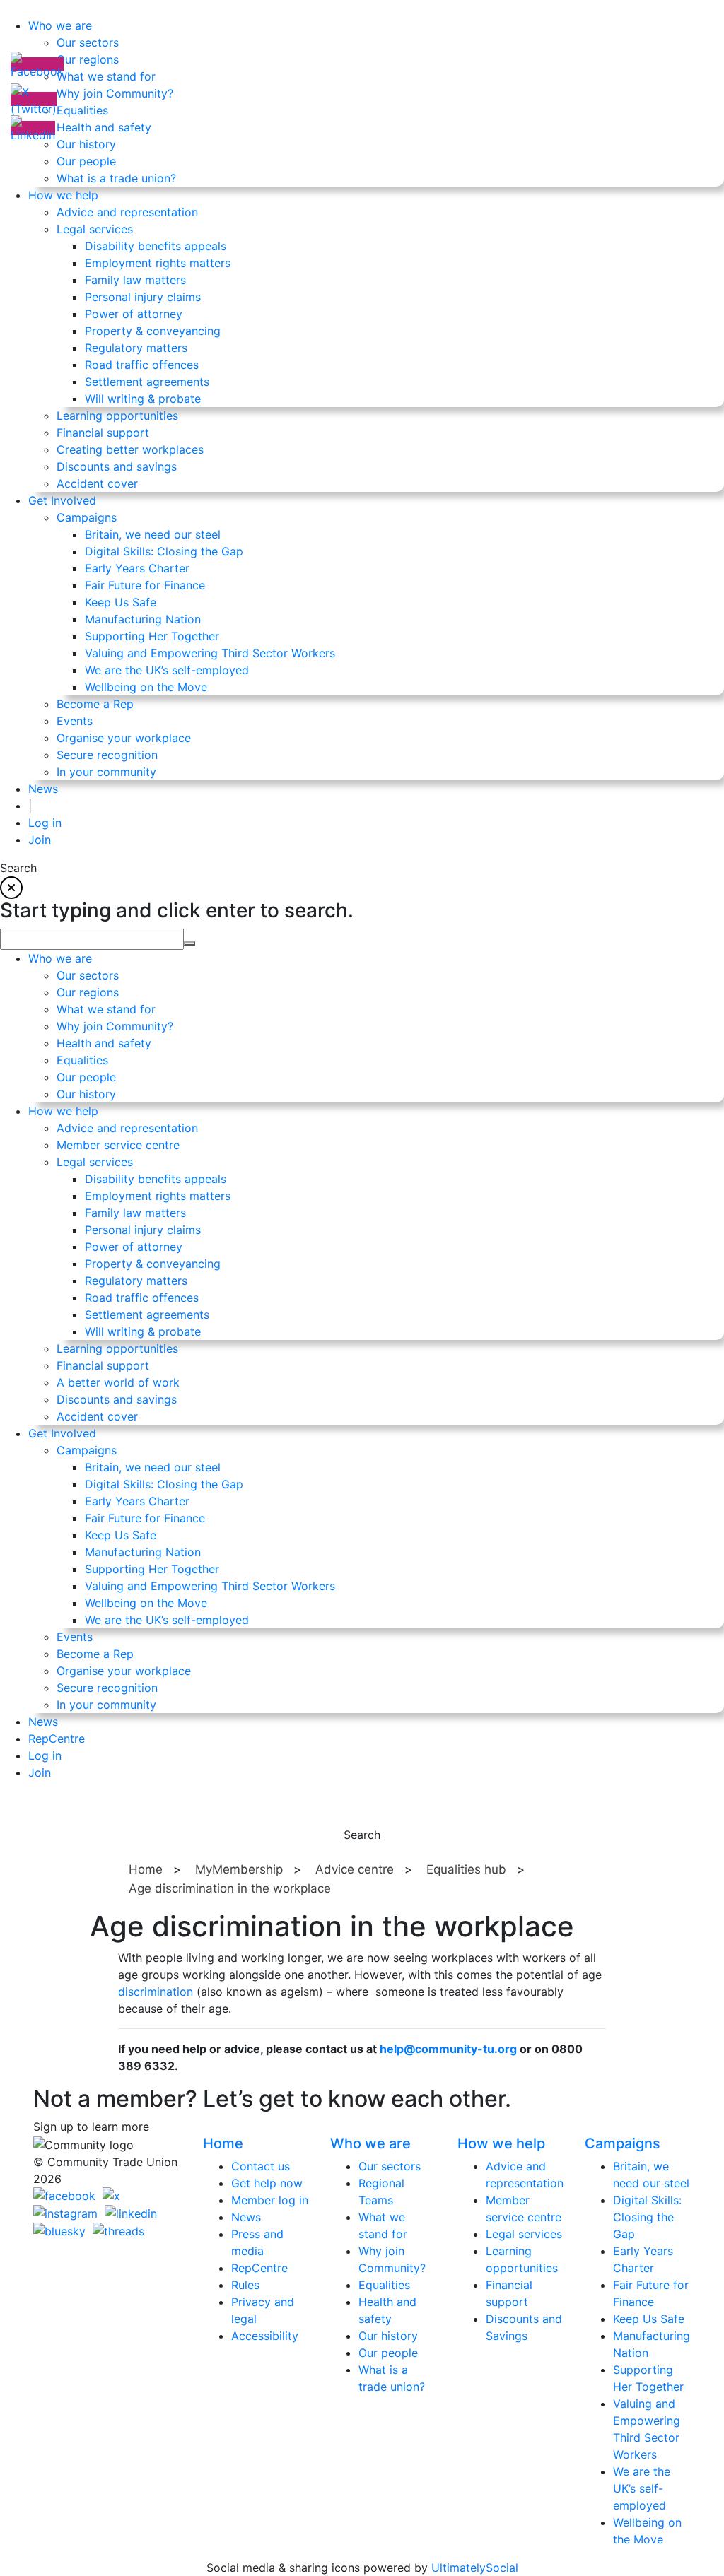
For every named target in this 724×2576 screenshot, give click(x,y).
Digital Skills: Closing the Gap (647, 2217)
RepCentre (259, 2268)
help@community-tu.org (448, 2049)
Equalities (384, 2285)
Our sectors (390, 2166)
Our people (388, 2353)
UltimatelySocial (475, 2568)
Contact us (261, 2166)
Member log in (270, 2200)
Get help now (267, 2183)
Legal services (524, 2234)
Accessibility (265, 2336)
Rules (245, 2285)
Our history (388, 2336)
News (246, 2217)
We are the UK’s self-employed (642, 2488)
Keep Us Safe (649, 2319)
